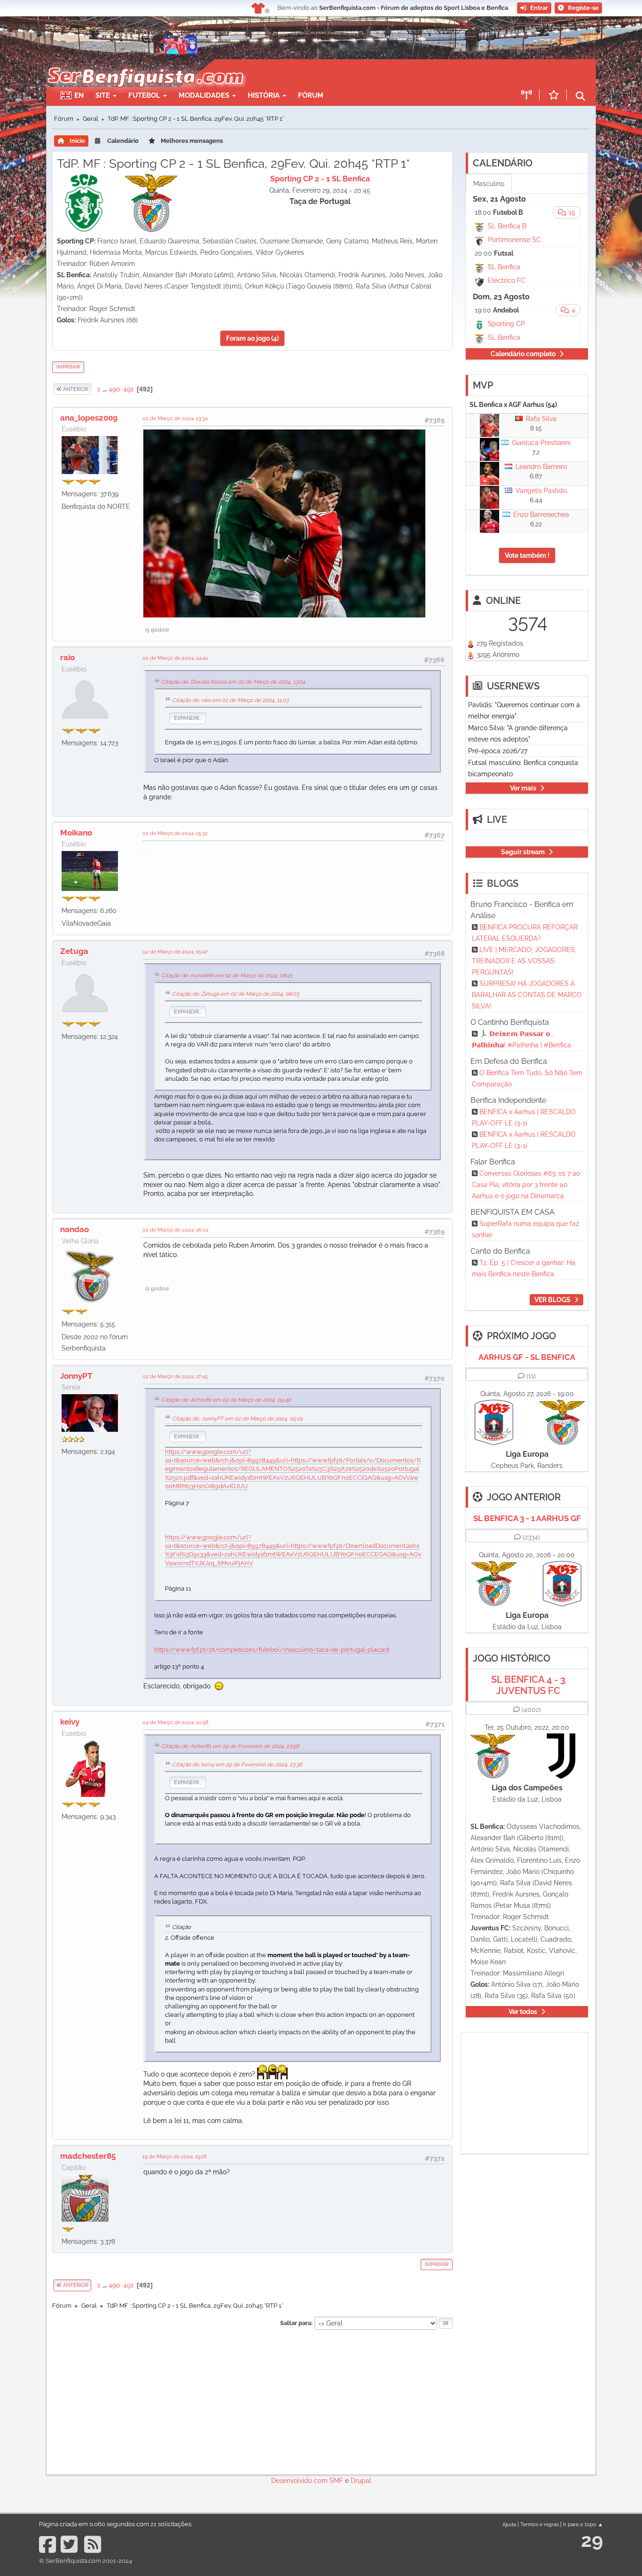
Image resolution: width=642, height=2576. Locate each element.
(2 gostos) (157, 1288)
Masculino (489, 184)
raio (67, 657)
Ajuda (509, 2524)
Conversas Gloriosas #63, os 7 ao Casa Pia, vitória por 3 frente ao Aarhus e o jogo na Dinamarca (526, 1185)
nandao (74, 1229)
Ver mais (523, 788)
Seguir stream (523, 852)
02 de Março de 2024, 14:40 (175, 658)
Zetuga (74, 951)
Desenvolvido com (300, 2481)
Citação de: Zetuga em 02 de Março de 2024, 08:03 (235, 994)
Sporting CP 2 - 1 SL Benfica (320, 179)
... (105, 389)
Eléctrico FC (507, 281)
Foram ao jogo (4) (252, 338)
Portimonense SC (514, 240)
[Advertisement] (354, 73)
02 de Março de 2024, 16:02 (176, 1230)
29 (592, 2540)
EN (79, 95)
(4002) (531, 1710)
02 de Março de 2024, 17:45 (175, 1376)
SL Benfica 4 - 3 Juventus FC (528, 1685)
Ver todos (523, 2012)
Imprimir (68, 367)
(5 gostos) (157, 630)
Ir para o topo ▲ (583, 2524)
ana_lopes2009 (89, 418)
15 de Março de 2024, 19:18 (175, 2156)
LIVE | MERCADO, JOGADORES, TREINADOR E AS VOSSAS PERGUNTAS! (524, 961)
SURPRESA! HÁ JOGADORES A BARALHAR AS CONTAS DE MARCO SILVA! (527, 995)
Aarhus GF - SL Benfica (527, 1357)
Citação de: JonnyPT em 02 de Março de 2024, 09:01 (237, 1419)
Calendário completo (523, 354)
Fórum (311, 95)
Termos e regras (540, 2524)
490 (114, 389)
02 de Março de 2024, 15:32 (175, 833)
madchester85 (88, 2156)
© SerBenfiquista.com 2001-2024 (86, 2561)
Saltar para (296, 2323)
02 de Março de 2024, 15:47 (175, 952)
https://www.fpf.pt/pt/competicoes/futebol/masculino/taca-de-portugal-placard (272, 1650)
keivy (70, 1722)
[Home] (145, 64)
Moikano (76, 833)
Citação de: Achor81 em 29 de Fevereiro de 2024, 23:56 (230, 1746)
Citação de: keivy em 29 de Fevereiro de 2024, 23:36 (237, 1764)
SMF (336, 2481)
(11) (531, 1376)
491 (128, 389)
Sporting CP (506, 324)
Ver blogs (552, 1300)
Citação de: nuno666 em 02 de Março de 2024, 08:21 (227, 976)
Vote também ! (527, 555)
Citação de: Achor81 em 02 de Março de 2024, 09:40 (226, 1400)
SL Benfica (504, 267)
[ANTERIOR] (92, 389)
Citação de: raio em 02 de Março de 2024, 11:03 (230, 700)
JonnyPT (76, 1376)
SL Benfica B (507, 226)
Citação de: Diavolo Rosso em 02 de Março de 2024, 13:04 (233, 682)
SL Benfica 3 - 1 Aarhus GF (527, 1518)
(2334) (531, 1537)
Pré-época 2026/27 (498, 751)
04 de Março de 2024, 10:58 (176, 1722)
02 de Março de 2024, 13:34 (175, 418)
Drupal (361, 2481)
